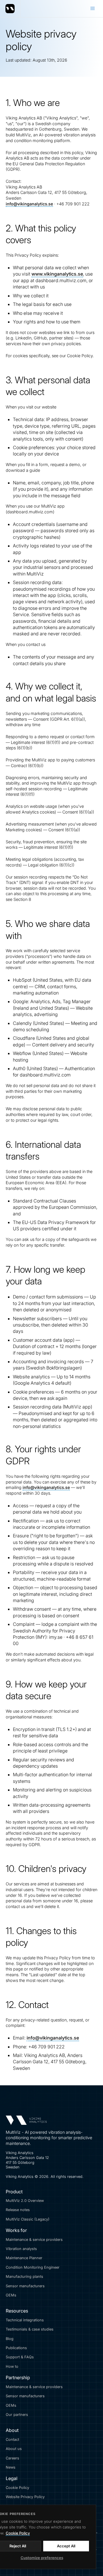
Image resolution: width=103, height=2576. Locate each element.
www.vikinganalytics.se (57, 274)
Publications (16, 2348)
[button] (93, 9)
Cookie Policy (17, 2488)
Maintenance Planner (24, 2258)
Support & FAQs (20, 2357)
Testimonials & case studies (30, 2329)
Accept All (66, 2546)
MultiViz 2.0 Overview (25, 2201)
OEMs (11, 2295)
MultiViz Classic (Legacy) (28, 2219)
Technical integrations (25, 2320)
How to (12, 2366)
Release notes (18, 2210)
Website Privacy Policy (25, 2497)
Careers (12, 2458)
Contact (12, 2440)
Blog (10, 2339)
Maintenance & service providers (34, 2240)
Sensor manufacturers (25, 2286)
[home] (10, 9)
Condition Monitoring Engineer (33, 2267)
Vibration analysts (21, 2249)
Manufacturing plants (24, 2277)
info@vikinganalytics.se (29, 204)
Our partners (17, 2415)
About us (14, 2449)
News (11, 2467)
